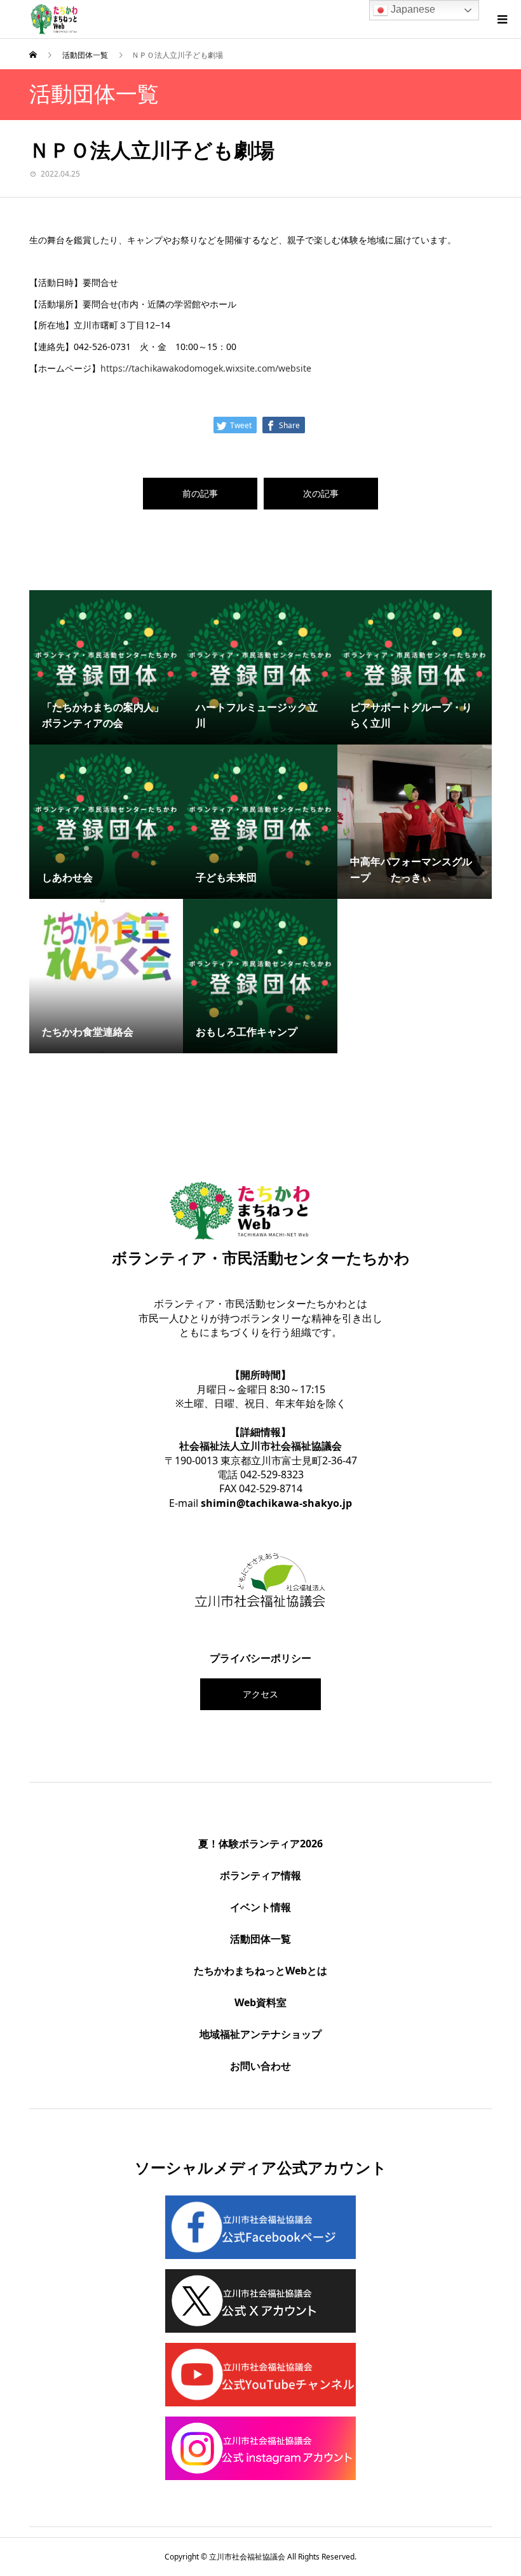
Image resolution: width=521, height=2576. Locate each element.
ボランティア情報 (260, 1875)
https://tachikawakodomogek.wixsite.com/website (206, 368)
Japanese (412, 9)
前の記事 (200, 493)
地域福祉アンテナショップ (260, 2034)
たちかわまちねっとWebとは (260, 1971)
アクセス (260, 1694)
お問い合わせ (260, 2066)
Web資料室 (260, 2002)
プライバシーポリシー (260, 1658)
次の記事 (321, 493)
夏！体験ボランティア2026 (260, 1844)
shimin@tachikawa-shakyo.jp (276, 1503)
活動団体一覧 (260, 1939)
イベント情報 (260, 1907)
